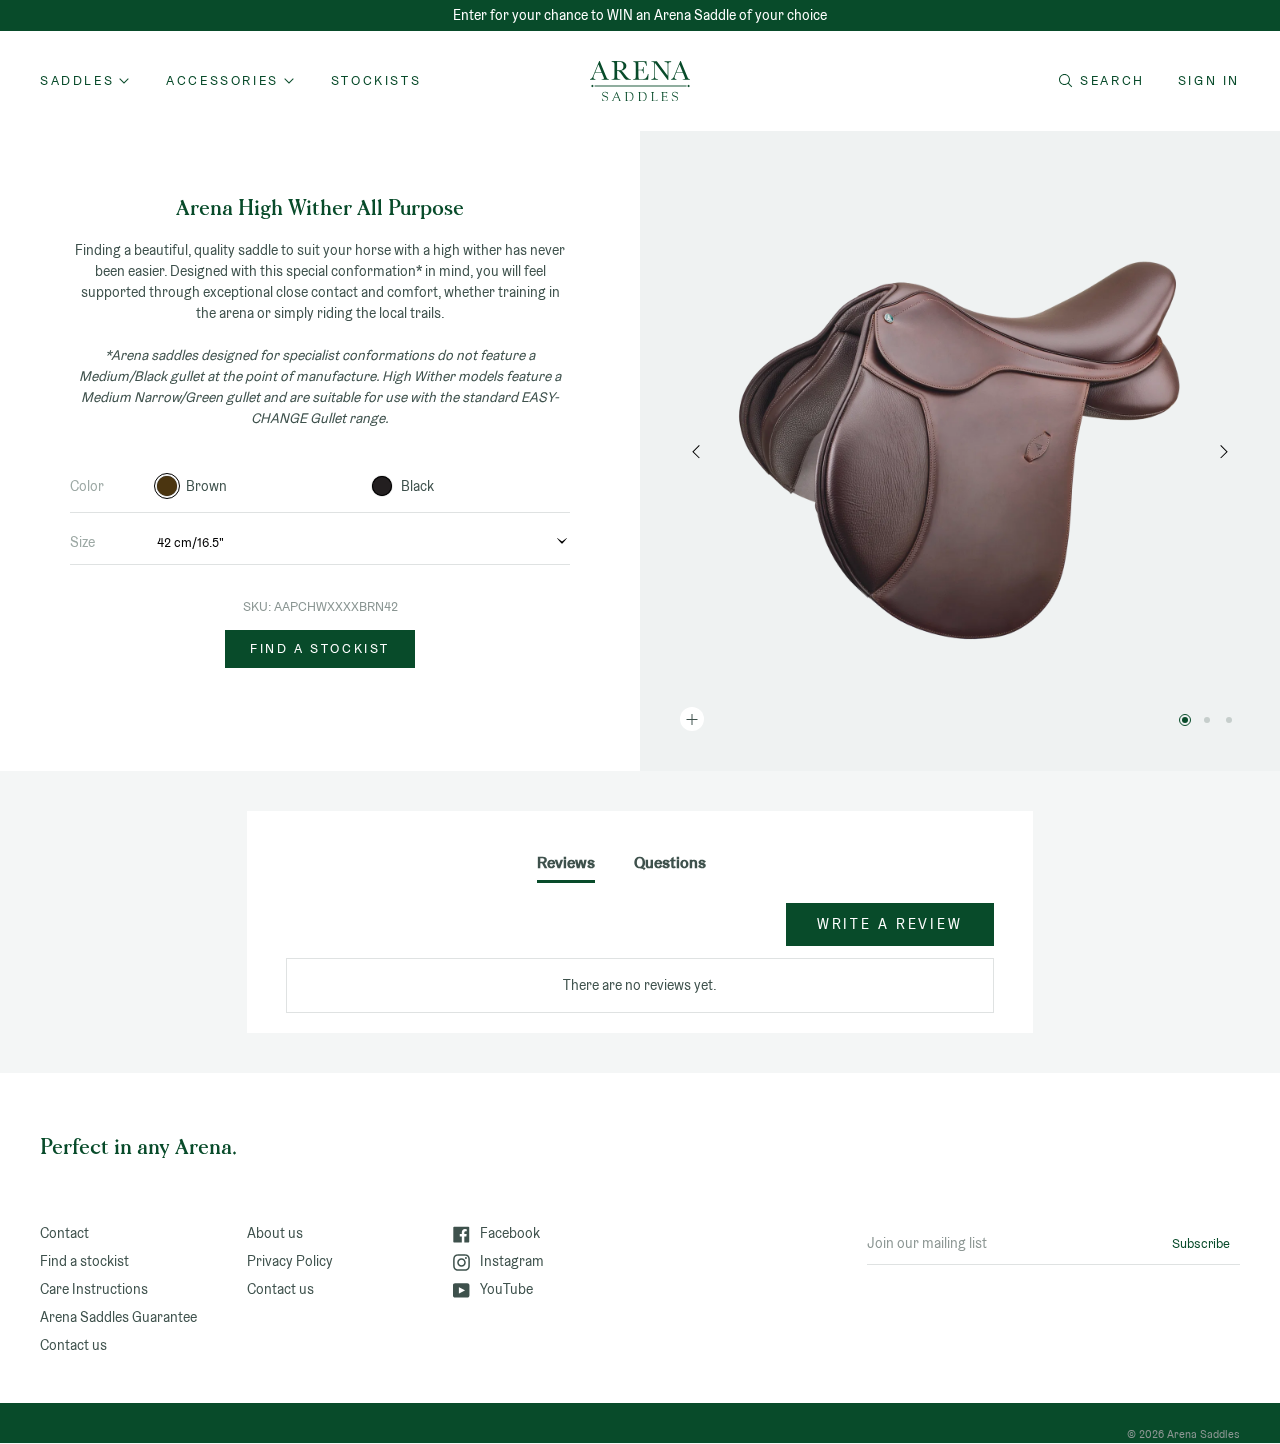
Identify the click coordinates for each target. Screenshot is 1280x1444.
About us (275, 1233)
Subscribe (1201, 1243)
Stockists (376, 80)
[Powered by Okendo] (376, 934)
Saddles (77, 80)
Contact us (73, 1345)
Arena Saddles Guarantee (118, 1317)
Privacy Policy (290, 1261)
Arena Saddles (1203, 1434)
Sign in (1209, 80)
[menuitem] (376, 81)
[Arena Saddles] (640, 81)
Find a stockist (320, 648)
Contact (64, 1233)
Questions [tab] (670, 862)
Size (82, 542)
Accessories (222, 80)
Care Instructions (94, 1289)
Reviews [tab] (566, 862)
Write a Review (890, 924)
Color (87, 486)
